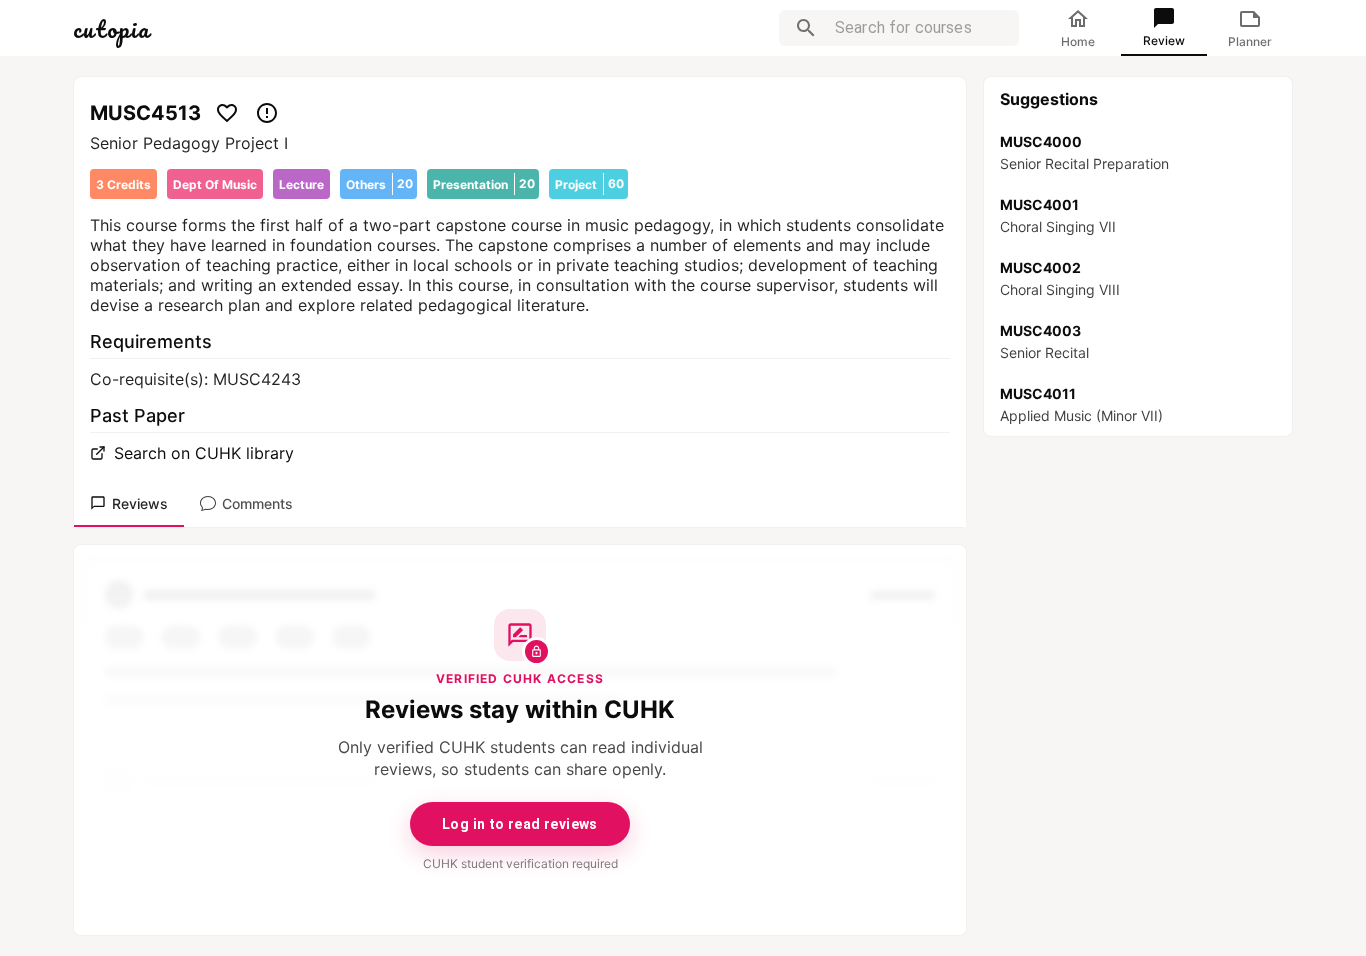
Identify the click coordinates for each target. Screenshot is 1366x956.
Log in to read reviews (520, 824)
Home (1078, 41)
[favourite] (227, 113)
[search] (806, 28)
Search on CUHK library (204, 453)
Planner (1250, 41)
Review (1164, 40)
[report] (267, 113)
